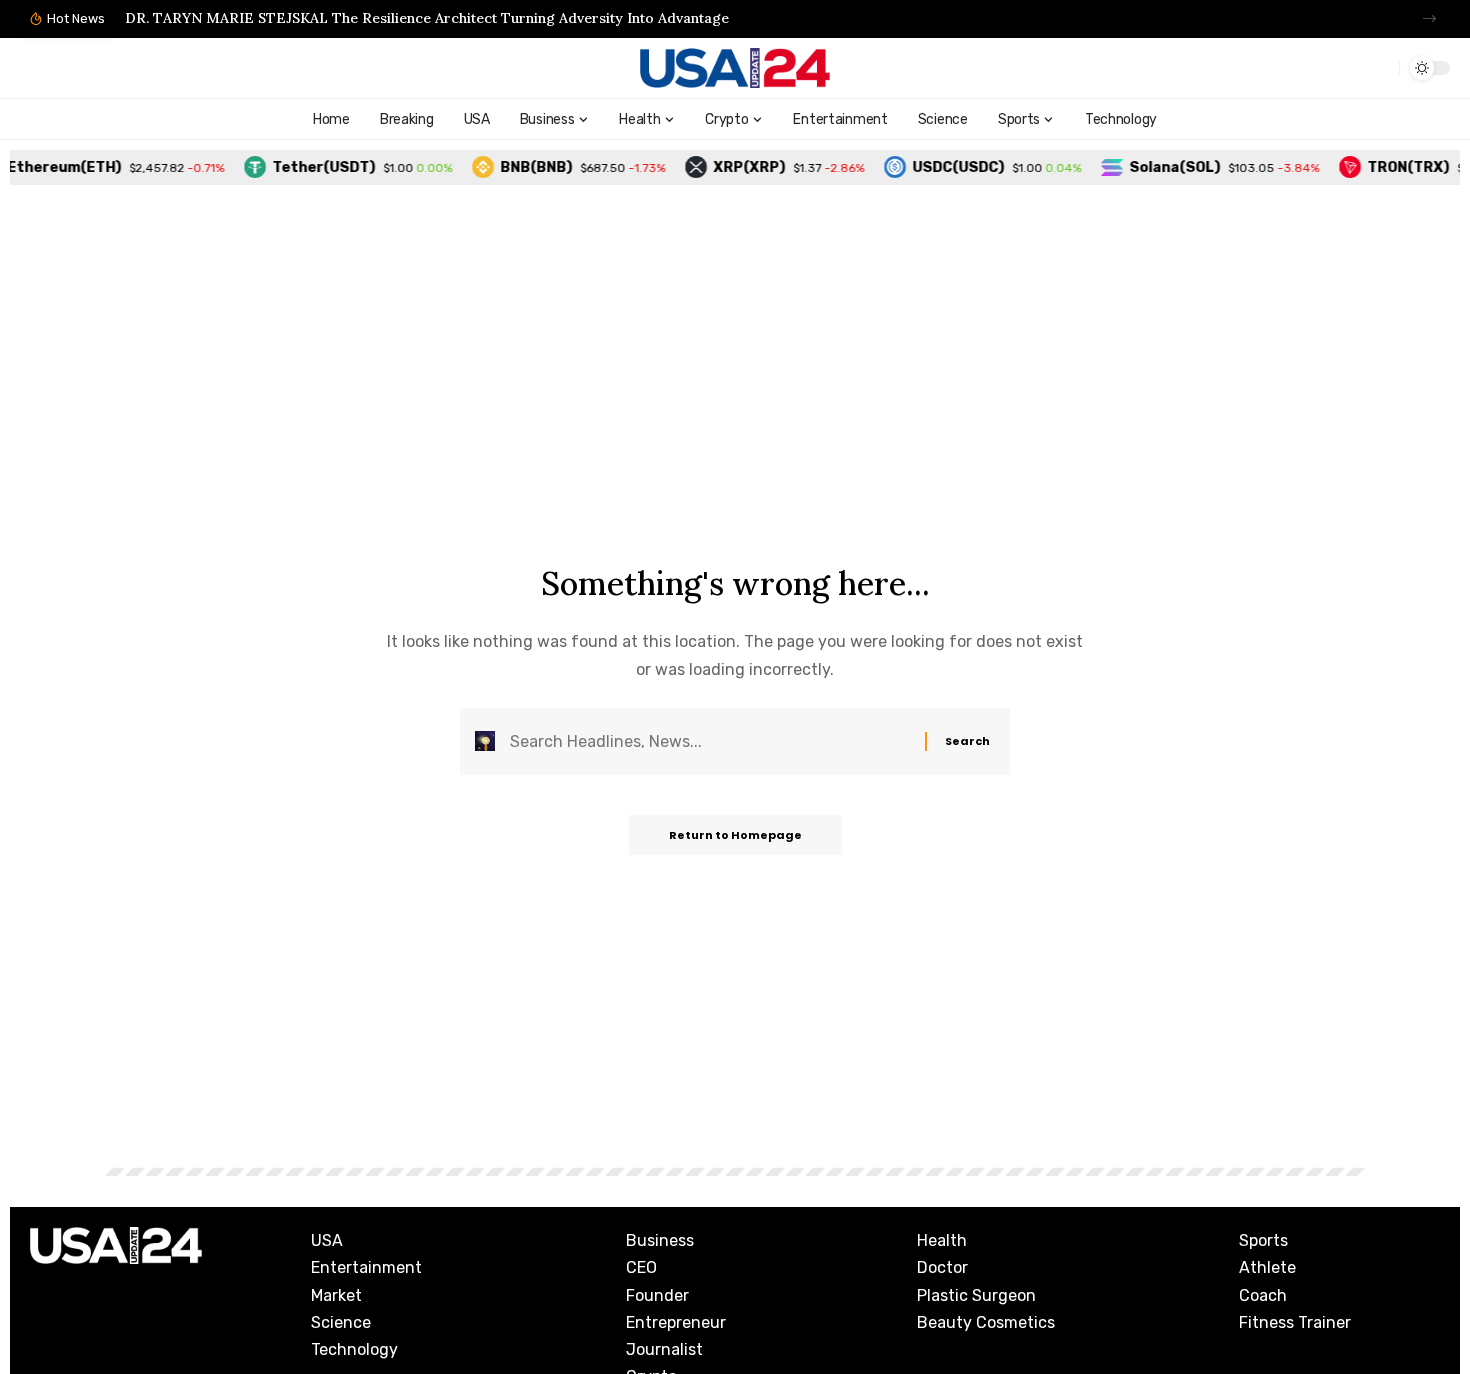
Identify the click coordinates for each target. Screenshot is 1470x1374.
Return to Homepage (735, 835)
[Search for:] (710, 741)
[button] (1429, 18)
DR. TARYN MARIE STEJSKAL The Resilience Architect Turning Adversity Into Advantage (427, 18)
